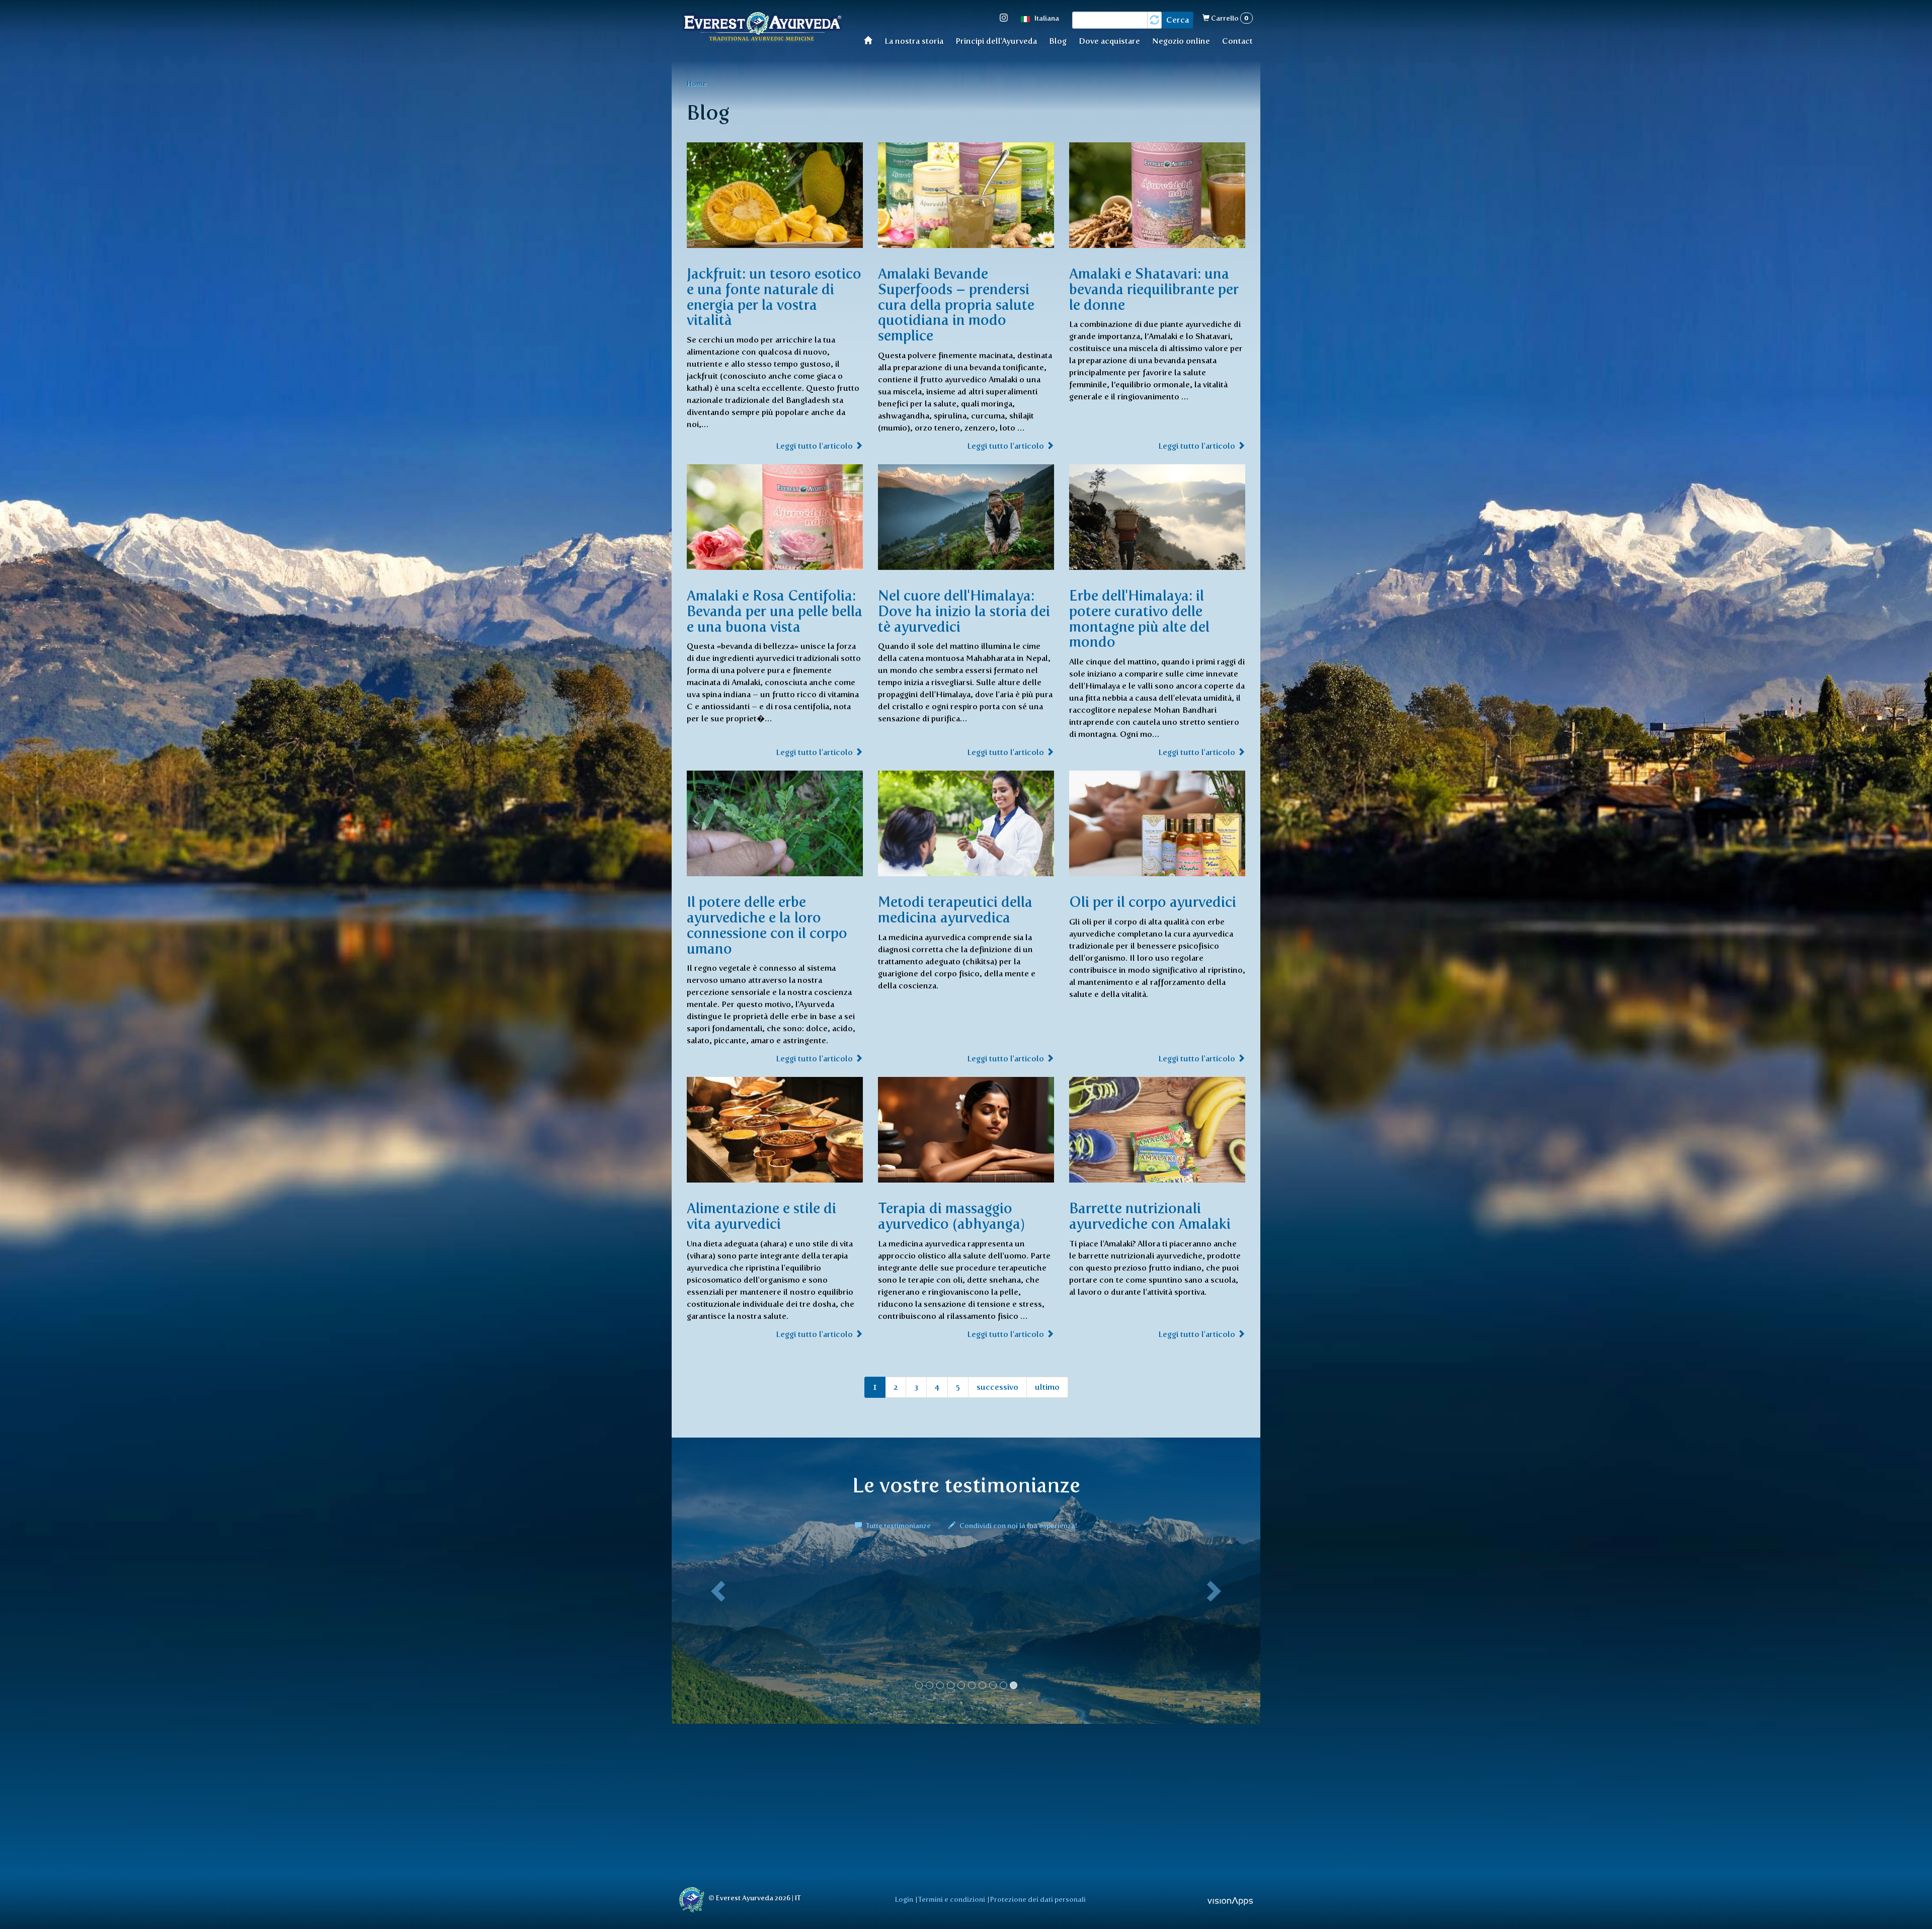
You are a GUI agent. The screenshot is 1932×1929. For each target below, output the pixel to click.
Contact (1237, 41)
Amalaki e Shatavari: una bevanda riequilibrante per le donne (1154, 289)
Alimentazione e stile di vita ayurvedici (761, 1216)
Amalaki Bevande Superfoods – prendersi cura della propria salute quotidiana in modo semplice (956, 305)
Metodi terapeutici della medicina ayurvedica (955, 910)
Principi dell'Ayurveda (996, 41)
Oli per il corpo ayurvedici (1153, 902)
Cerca (1178, 20)
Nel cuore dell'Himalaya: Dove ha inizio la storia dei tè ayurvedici (964, 611)
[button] (716, 1629)
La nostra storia (914, 41)
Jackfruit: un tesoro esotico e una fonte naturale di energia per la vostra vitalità (774, 297)
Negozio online (1181, 41)
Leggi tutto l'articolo (815, 446)
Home (871, 40)
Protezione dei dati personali (1038, 1899)
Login (904, 1899)
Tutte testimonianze (898, 1526)
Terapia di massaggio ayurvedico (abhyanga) (951, 1216)
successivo (997, 1387)
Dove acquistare (1109, 41)
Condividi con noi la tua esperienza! (1018, 1526)
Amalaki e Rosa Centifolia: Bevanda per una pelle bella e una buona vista (775, 611)
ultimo (1047, 1387)
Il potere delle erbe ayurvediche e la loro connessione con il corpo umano (767, 925)
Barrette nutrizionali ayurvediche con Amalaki (1150, 1216)
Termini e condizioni (952, 1899)
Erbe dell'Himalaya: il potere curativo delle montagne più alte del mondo (1139, 619)
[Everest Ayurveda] (762, 28)
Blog (1058, 41)
